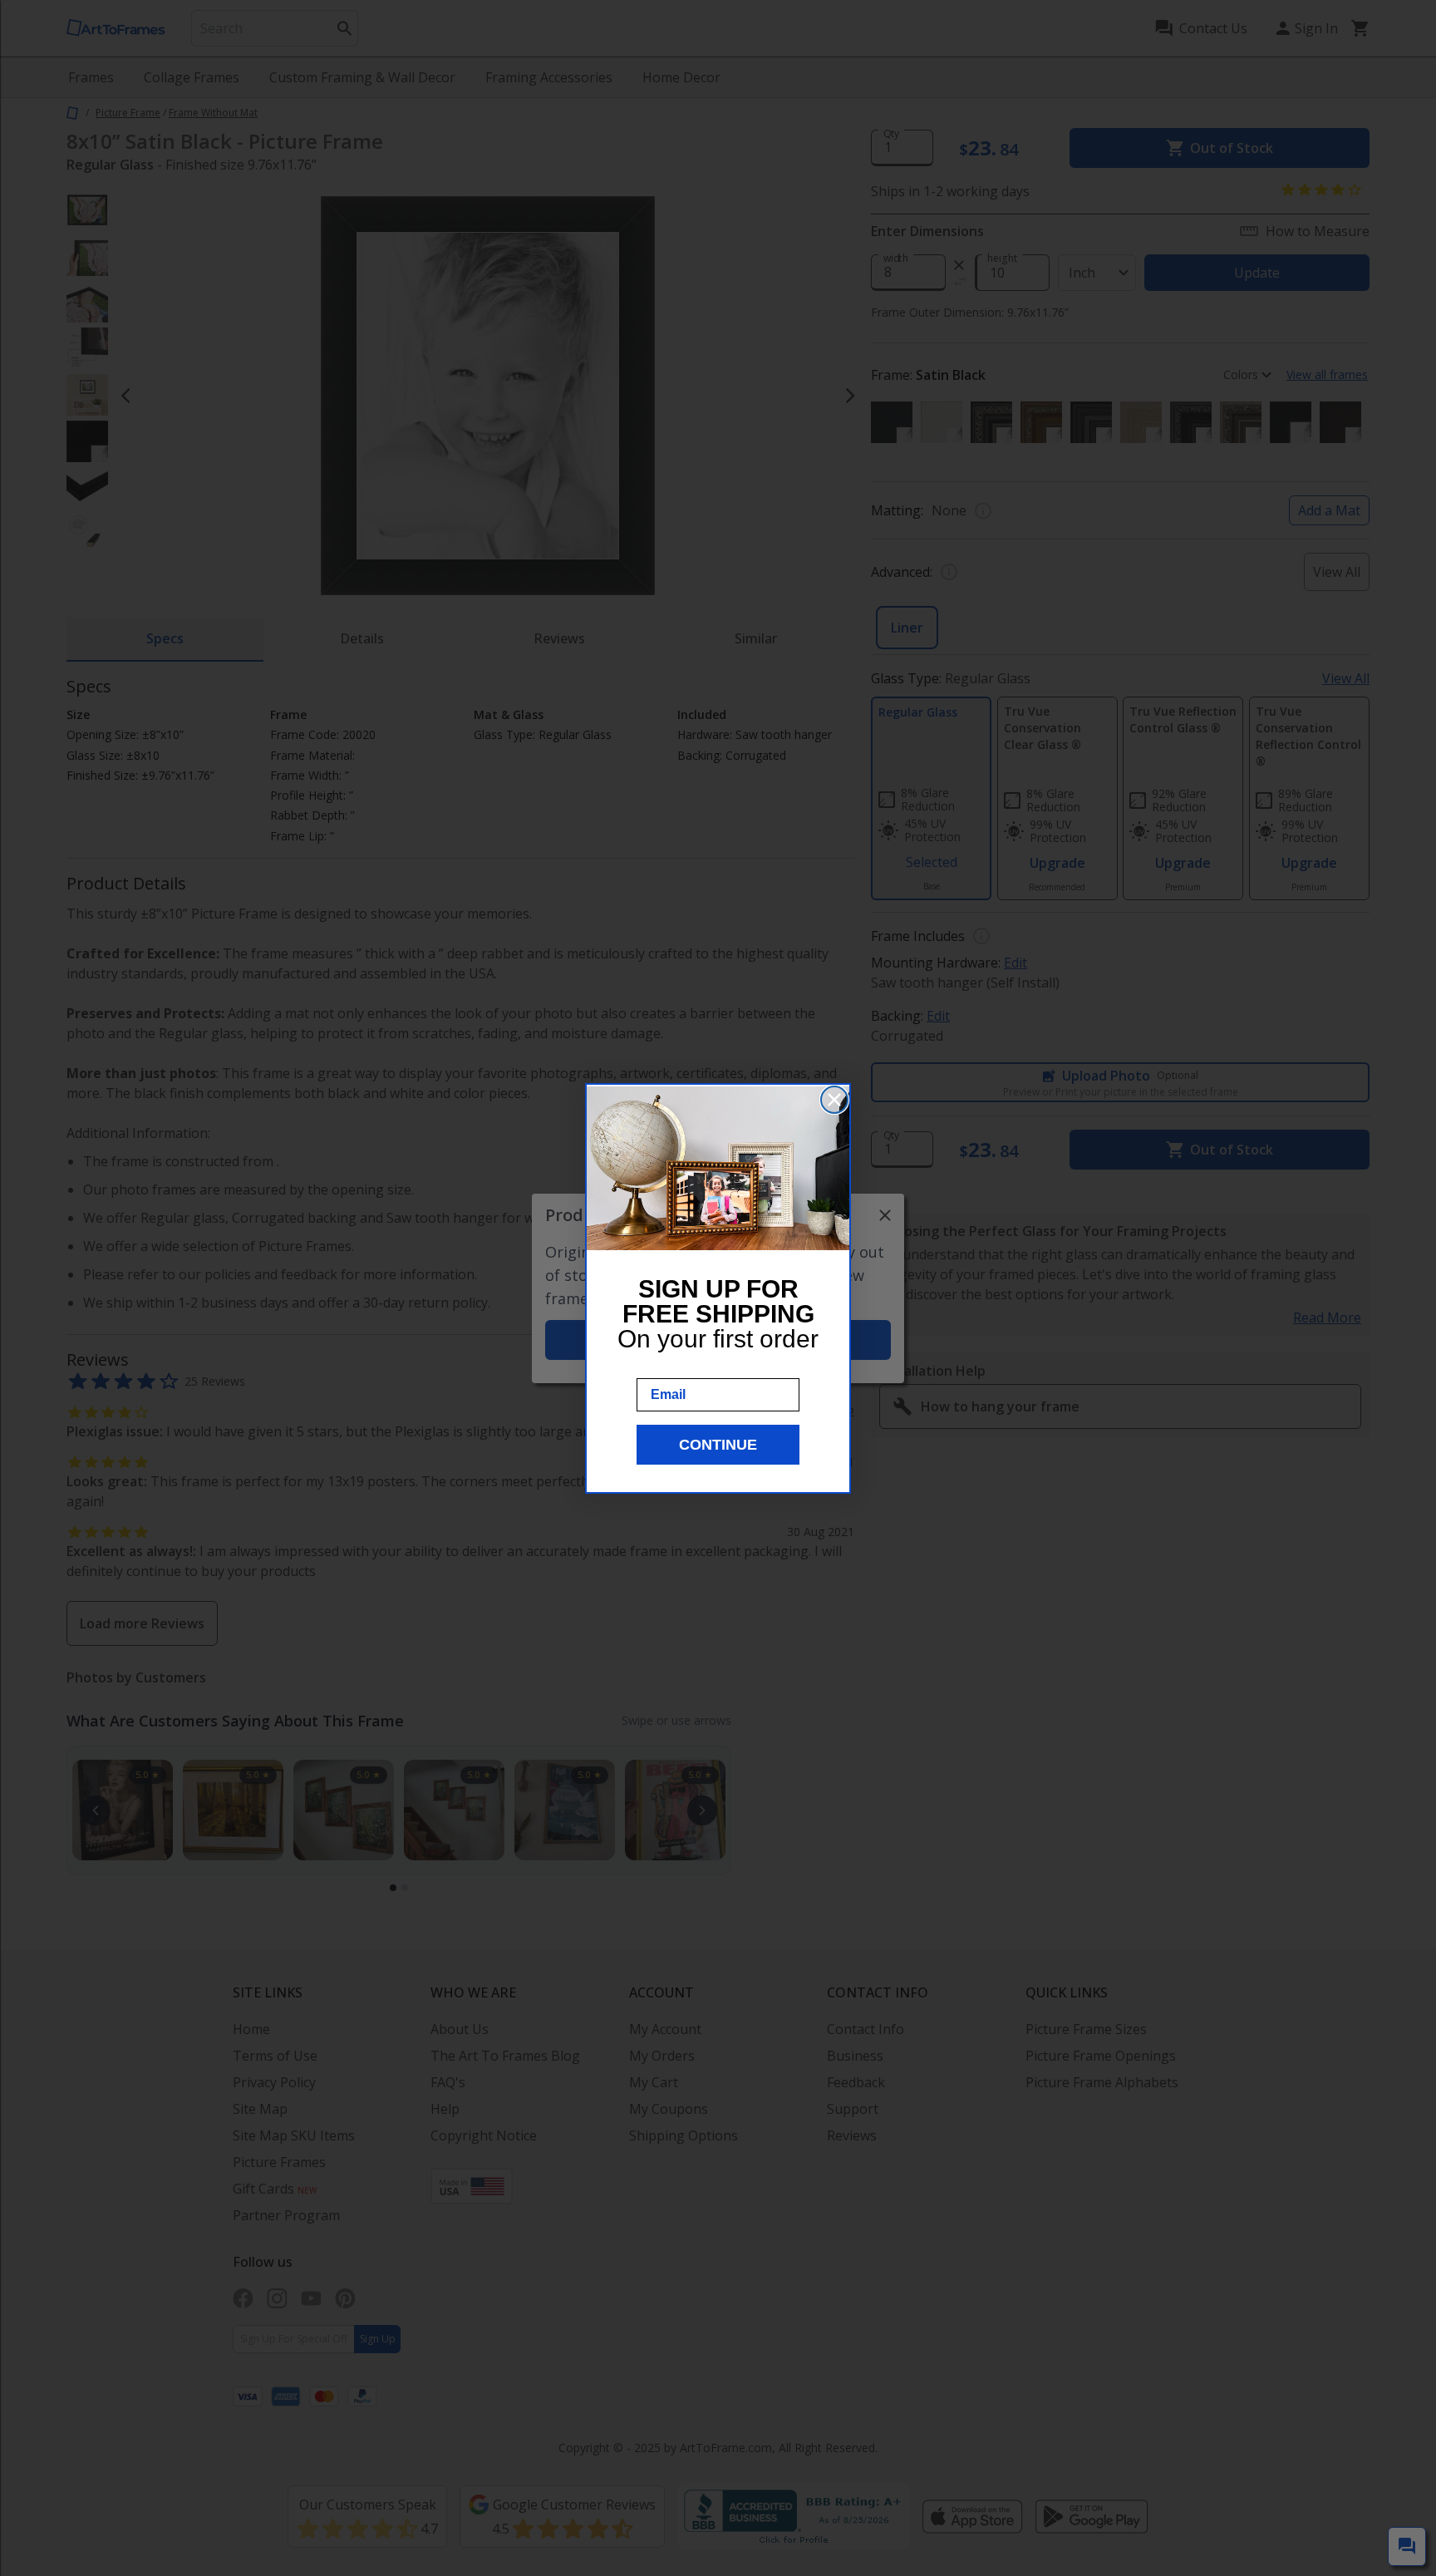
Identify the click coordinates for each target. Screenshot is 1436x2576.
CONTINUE (718, 1445)
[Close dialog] (834, 1100)
